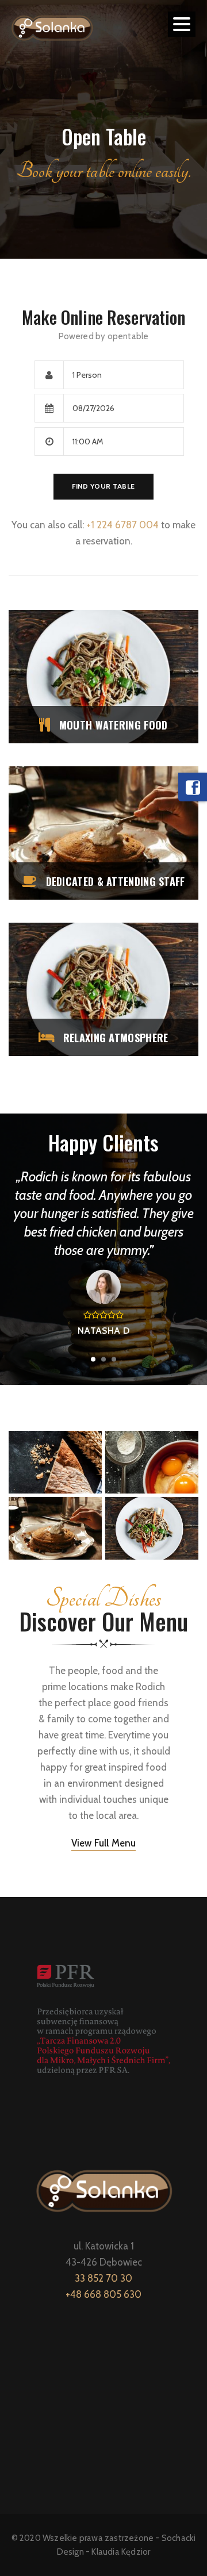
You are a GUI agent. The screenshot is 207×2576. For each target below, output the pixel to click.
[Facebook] (193, 787)
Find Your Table (103, 486)
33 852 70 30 (103, 2278)
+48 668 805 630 (103, 2294)
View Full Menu (104, 1843)
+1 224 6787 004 (122, 525)
